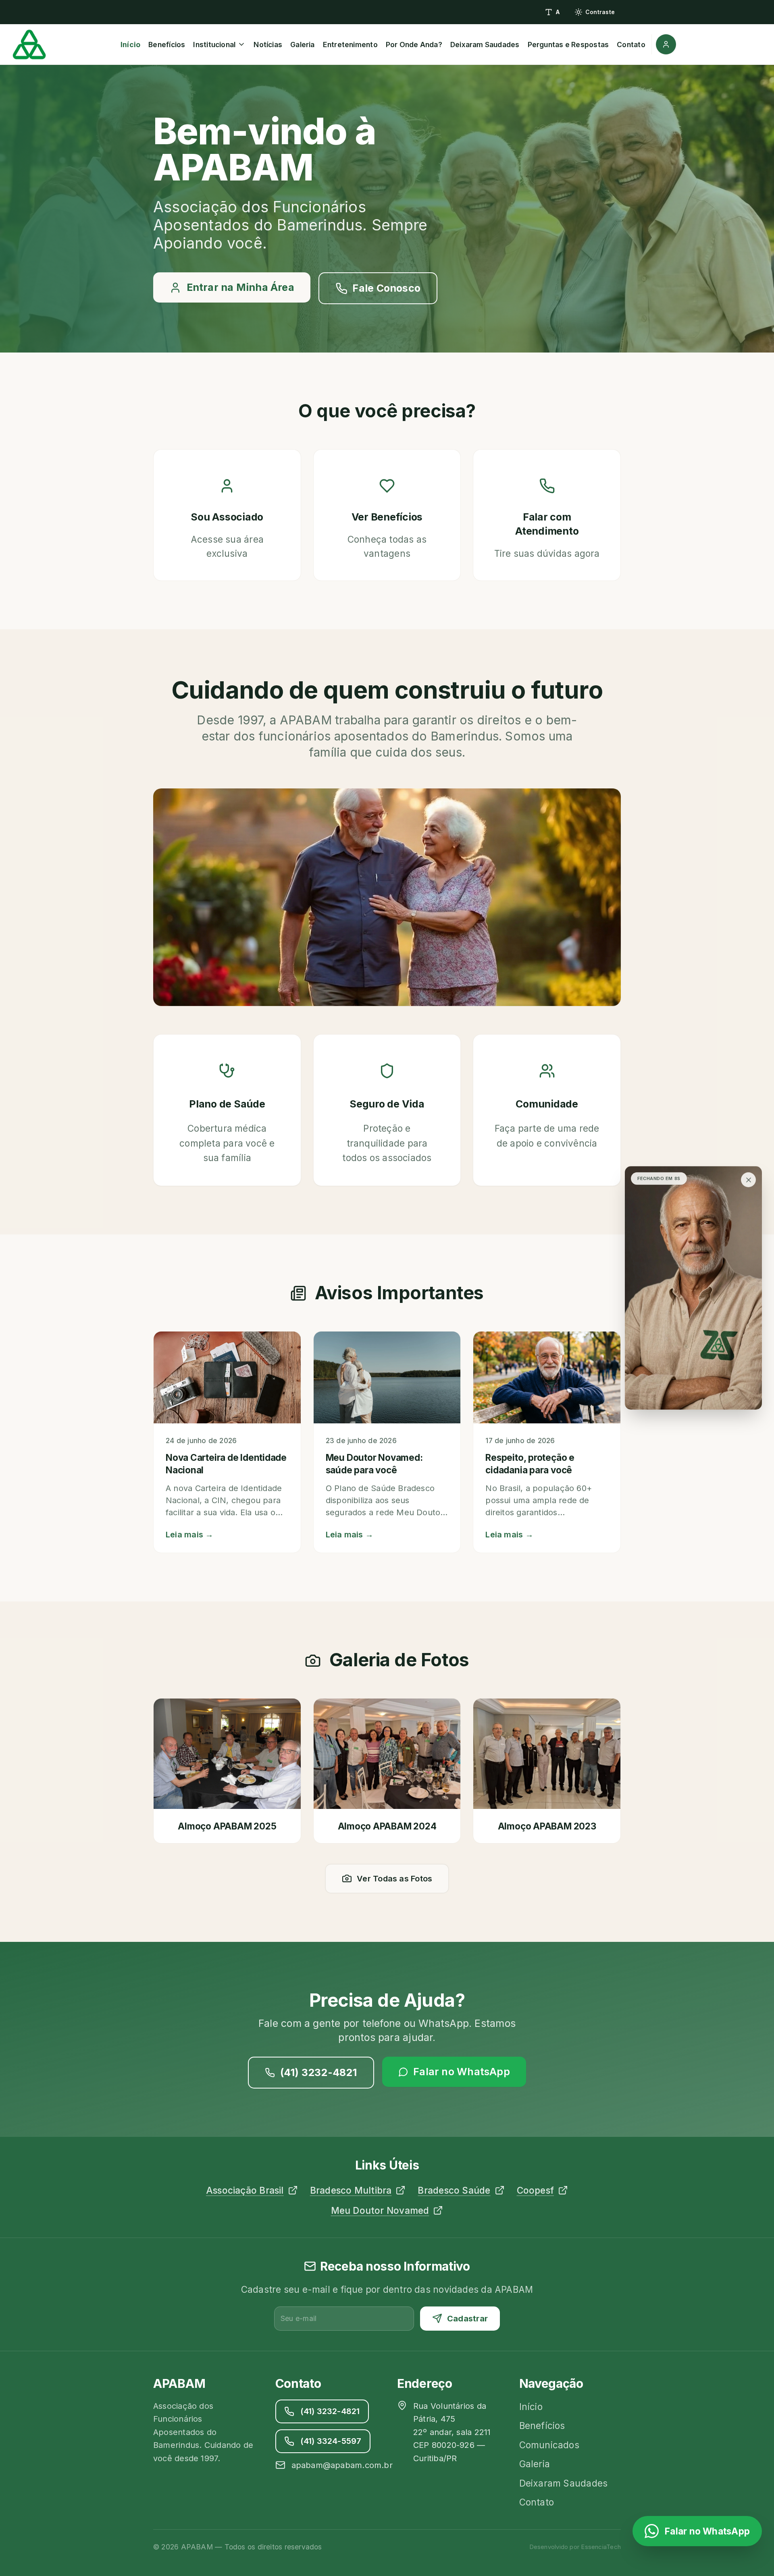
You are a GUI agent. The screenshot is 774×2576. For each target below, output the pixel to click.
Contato (631, 45)
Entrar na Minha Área (240, 287)
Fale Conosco (386, 288)
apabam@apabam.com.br (342, 2465)
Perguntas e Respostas (568, 45)
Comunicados (549, 2445)
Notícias (268, 45)
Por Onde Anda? (414, 45)
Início (130, 45)
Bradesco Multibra (351, 2190)
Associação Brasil (245, 2190)
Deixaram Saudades (485, 45)
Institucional (214, 45)
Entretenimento (350, 45)
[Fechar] (748, 1180)
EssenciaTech (601, 2547)
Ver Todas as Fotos (394, 1879)
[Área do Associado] (664, 44)
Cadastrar (467, 2319)
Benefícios (167, 45)
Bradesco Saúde (454, 2190)
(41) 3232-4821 (319, 2072)
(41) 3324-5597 (331, 2441)
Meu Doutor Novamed (380, 2210)
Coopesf (536, 2190)
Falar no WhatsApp (462, 2072)
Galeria (303, 45)
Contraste (600, 12)
